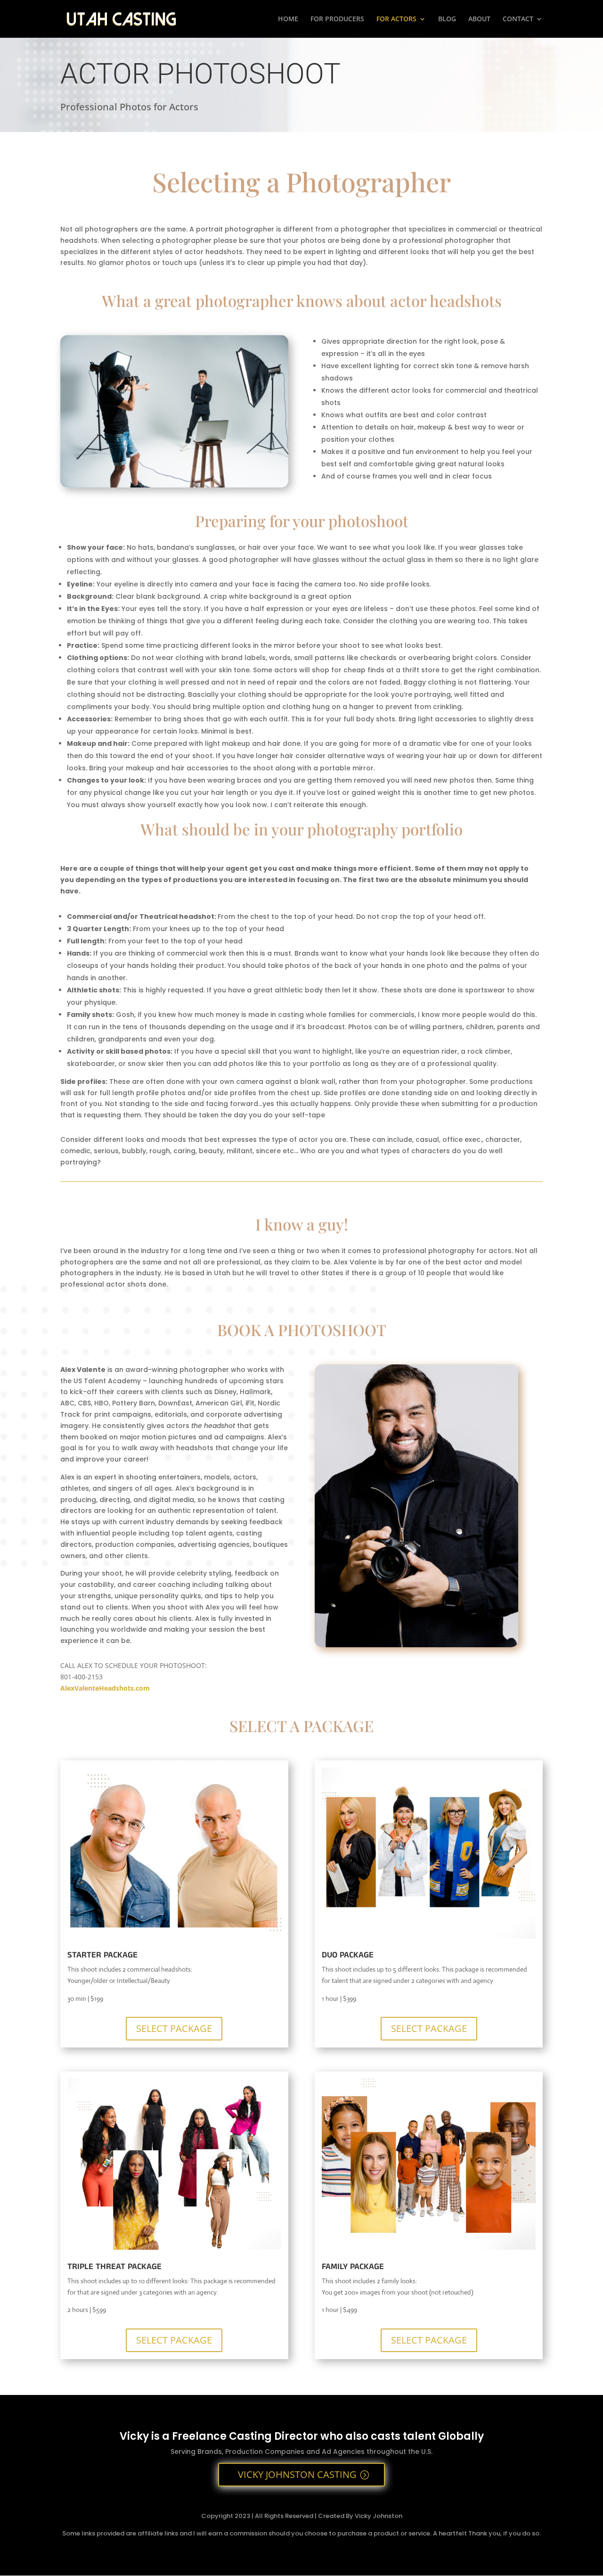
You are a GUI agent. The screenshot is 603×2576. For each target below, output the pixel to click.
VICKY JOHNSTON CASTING (297, 2474)
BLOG (447, 19)
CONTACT (518, 19)
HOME (288, 19)
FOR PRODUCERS (337, 19)
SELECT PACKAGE (174, 2028)
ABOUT (479, 19)
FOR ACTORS (396, 19)
